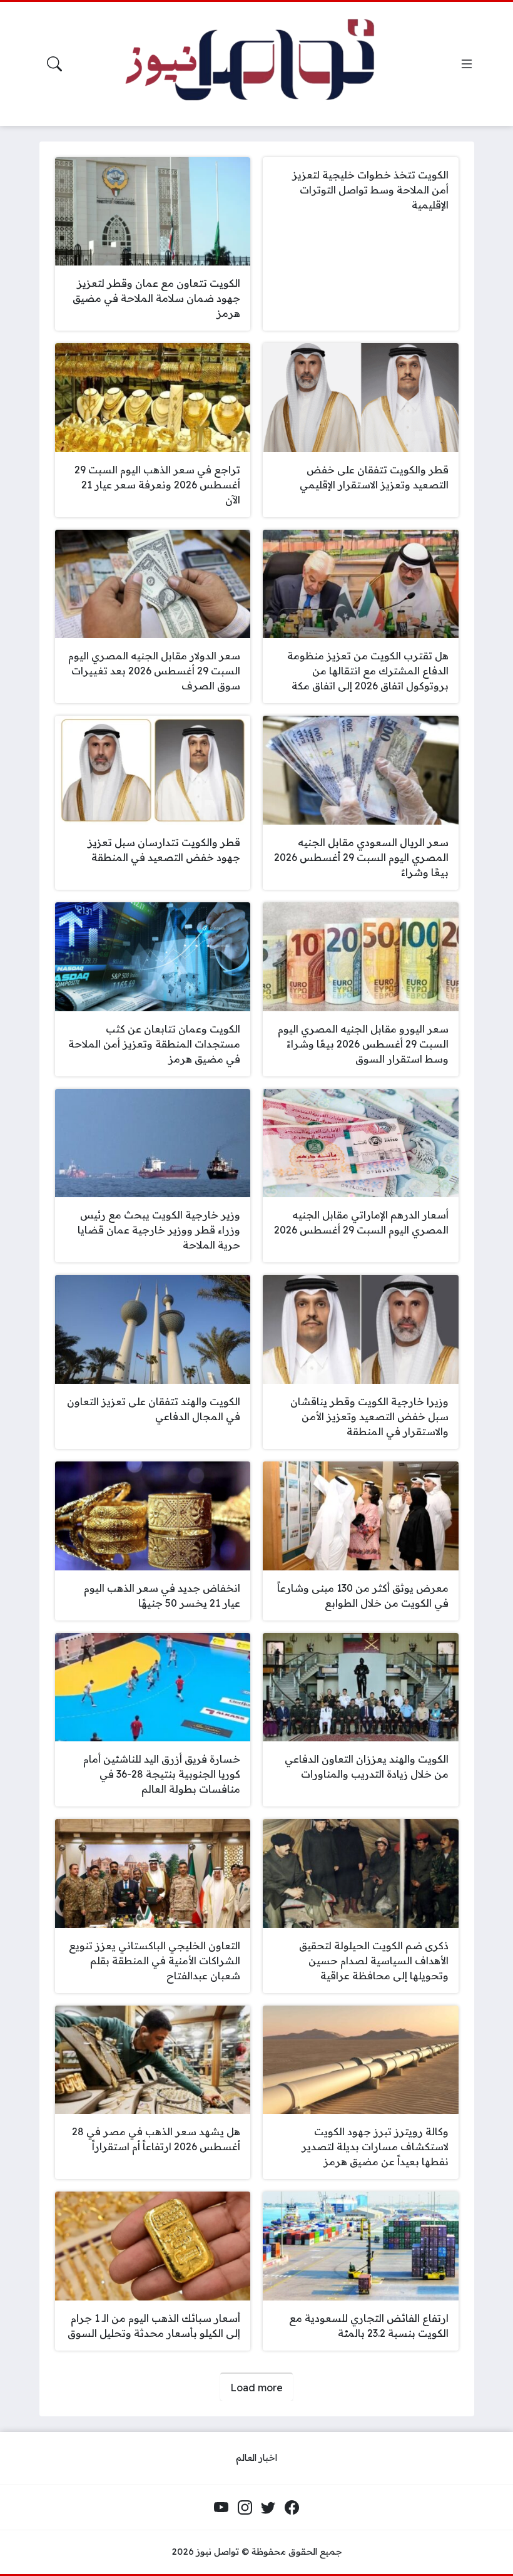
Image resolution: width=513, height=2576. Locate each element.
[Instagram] (245, 2508)
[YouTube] (221, 2508)
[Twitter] (268, 2508)
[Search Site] (54, 64)
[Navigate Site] (467, 64)
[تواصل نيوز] (264, 64)
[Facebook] (292, 2508)
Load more (256, 2388)
